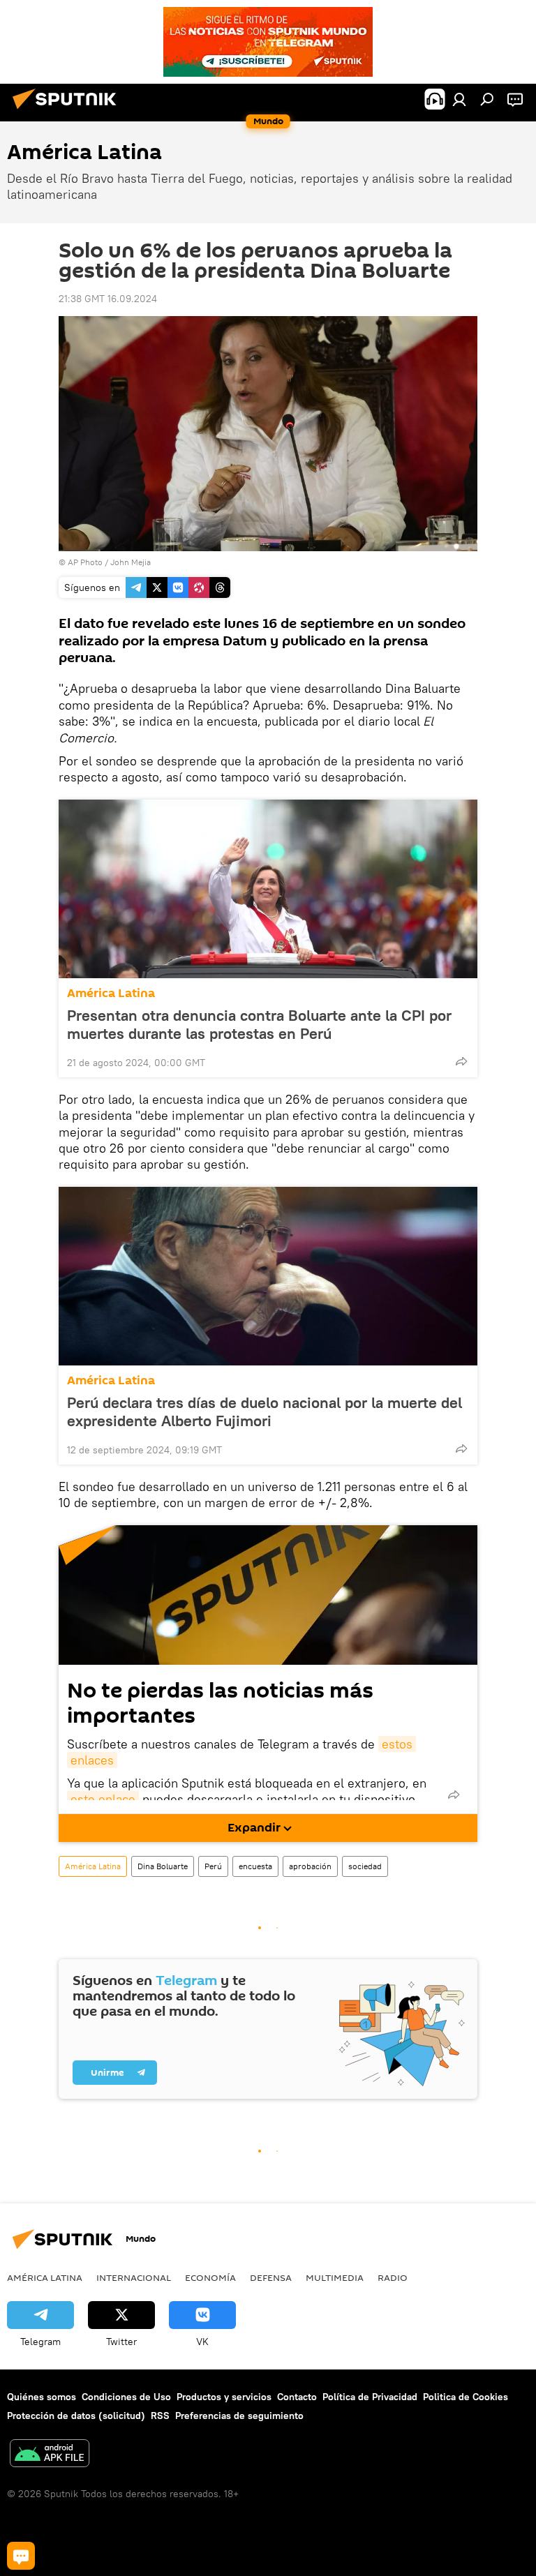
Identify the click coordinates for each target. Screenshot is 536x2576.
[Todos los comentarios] (21, 2556)
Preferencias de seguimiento (239, 2416)
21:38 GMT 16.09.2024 (108, 299)
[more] (461, 1061)
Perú (213, 1866)
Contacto (297, 2397)
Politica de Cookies (466, 2397)
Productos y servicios (224, 2397)
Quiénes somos (42, 2397)
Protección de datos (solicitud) (76, 2416)
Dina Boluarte (163, 1866)
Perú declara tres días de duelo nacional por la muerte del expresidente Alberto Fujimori (265, 1411)
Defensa (271, 2277)
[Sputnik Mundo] (68, 111)
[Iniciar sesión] (459, 99)
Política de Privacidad (370, 2397)
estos (397, 1744)
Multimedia (335, 2277)
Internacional (134, 2277)
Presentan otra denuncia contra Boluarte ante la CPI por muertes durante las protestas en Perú (259, 1024)
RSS (160, 2416)
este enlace (103, 1799)
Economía (210, 2277)
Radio (393, 2277)
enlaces (92, 1760)
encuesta (255, 1866)
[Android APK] (50, 2455)
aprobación (310, 1866)
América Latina (111, 993)
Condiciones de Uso (126, 2397)
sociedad (365, 1866)
